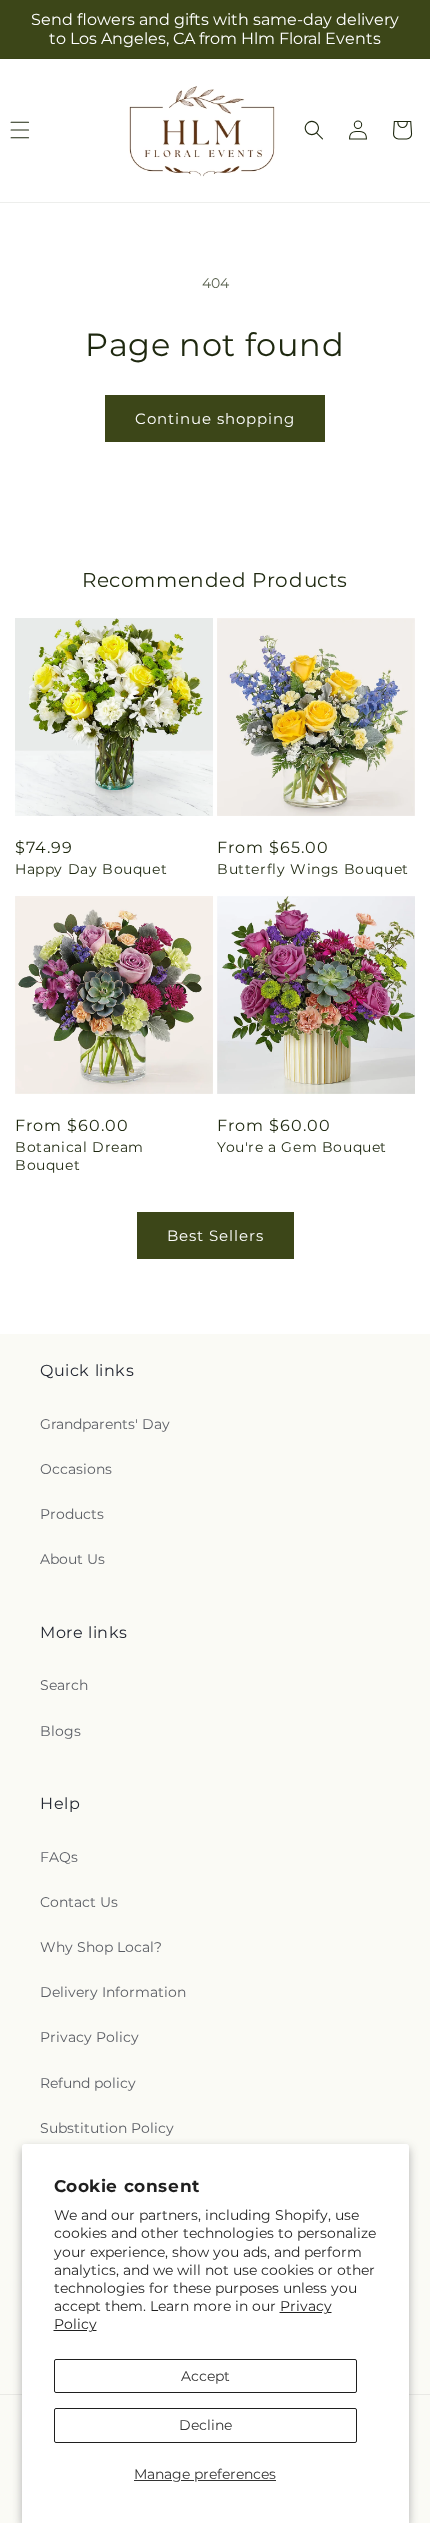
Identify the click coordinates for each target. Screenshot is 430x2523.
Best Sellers (215, 1235)
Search (64, 1685)
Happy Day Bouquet (91, 869)
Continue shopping (215, 418)
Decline (205, 2425)
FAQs (59, 1857)
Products (72, 1514)
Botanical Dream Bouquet (79, 1156)
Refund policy (88, 2083)
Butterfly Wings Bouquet (313, 869)
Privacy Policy (89, 2037)
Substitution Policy (107, 2128)
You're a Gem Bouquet (302, 1147)
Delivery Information (113, 1992)
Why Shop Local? (101, 1947)
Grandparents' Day (105, 1424)
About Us (72, 1559)
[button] (314, 130)
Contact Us (79, 1902)
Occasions (76, 1469)
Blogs (60, 1731)
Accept (205, 2376)
